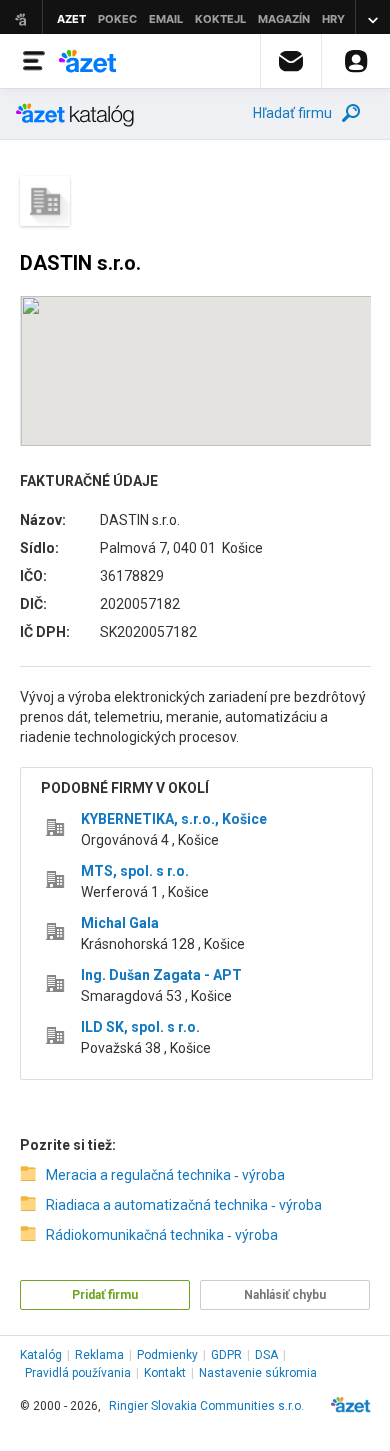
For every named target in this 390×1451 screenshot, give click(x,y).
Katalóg (41, 1355)
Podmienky (167, 1355)
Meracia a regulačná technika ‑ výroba (165, 1175)
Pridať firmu (105, 1295)
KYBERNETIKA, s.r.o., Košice (174, 819)
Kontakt (165, 1373)
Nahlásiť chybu (285, 1295)
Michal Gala (120, 923)
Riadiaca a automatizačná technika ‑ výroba (184, 1205)
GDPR (226, 1355)
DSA (266, 1355)
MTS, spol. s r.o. (135, 871)
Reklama (99, 1355)
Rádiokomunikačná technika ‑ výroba (162, 1235)
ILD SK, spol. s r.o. (140, 1027)
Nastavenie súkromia (258, 1373)
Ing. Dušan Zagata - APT (161, 975)
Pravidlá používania (78, 1373)
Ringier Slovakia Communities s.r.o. (206, 1406)
